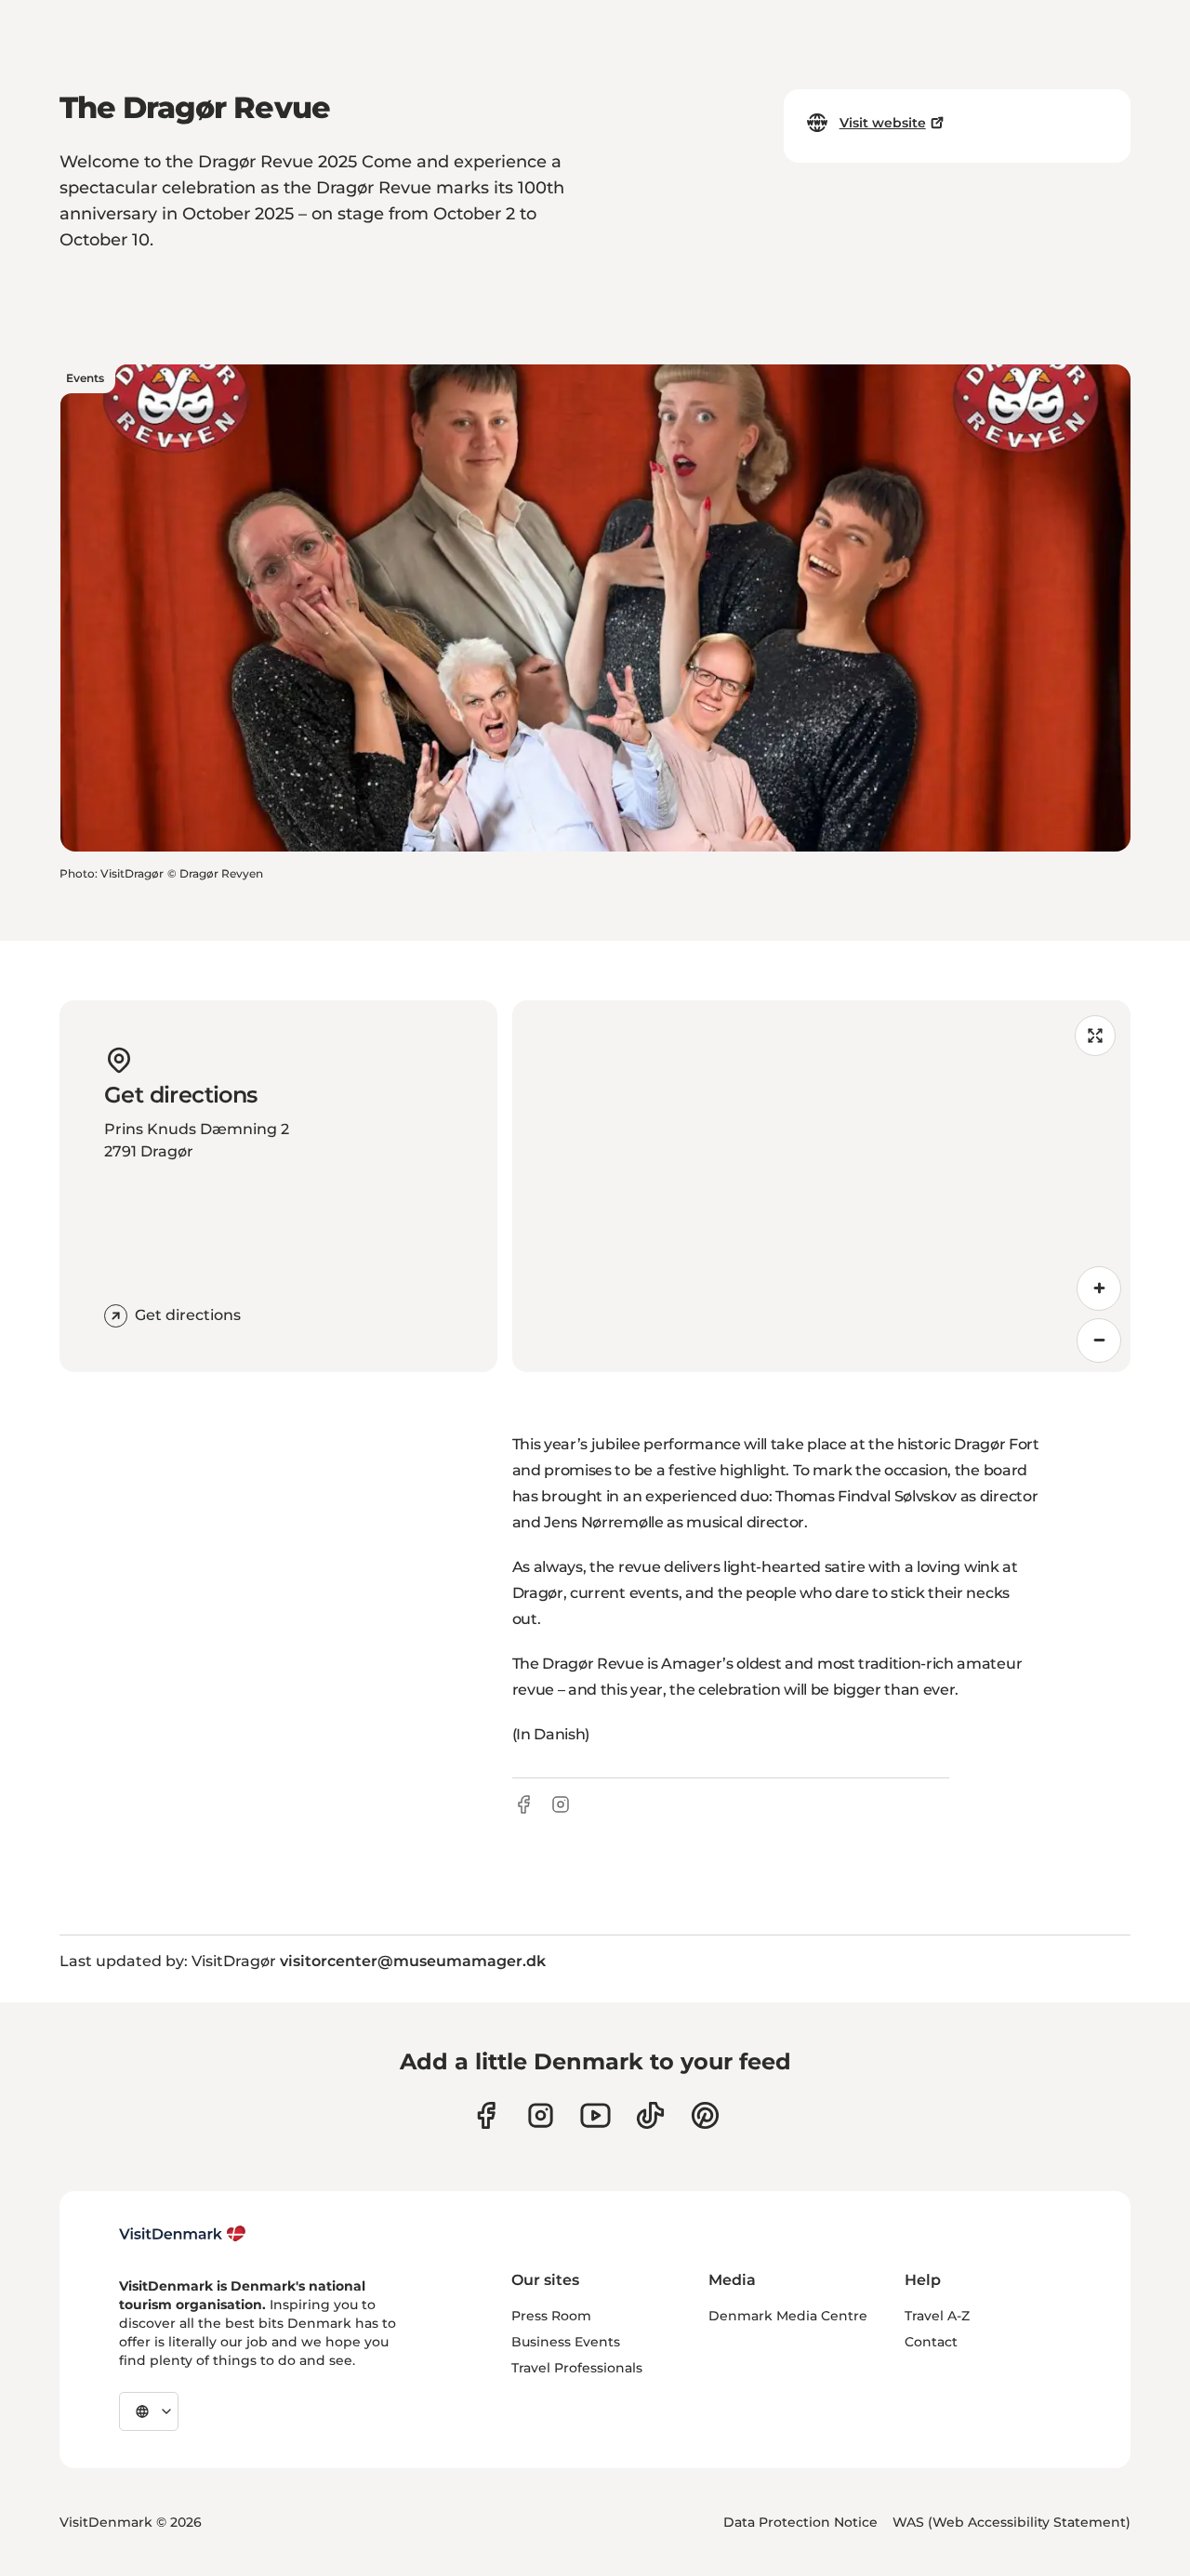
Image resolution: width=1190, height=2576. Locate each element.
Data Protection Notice (800, 2522)
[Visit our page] (541, 2115)
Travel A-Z (937, 2316)
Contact (931, 2342)
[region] (821, 1186)
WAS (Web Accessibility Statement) (1011, 2522)
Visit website (883, 123)
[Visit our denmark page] (486, 2115)
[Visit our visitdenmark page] (595, 2115)
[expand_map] (1095, 1036)
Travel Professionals (577, 2368)
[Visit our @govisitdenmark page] (650, 2115)
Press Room (551, 2316)
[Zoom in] (1099, 1288)
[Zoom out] (1099, 1341)
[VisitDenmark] (183, 2234)
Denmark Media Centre (788, 2316)
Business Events (566, 2342)
